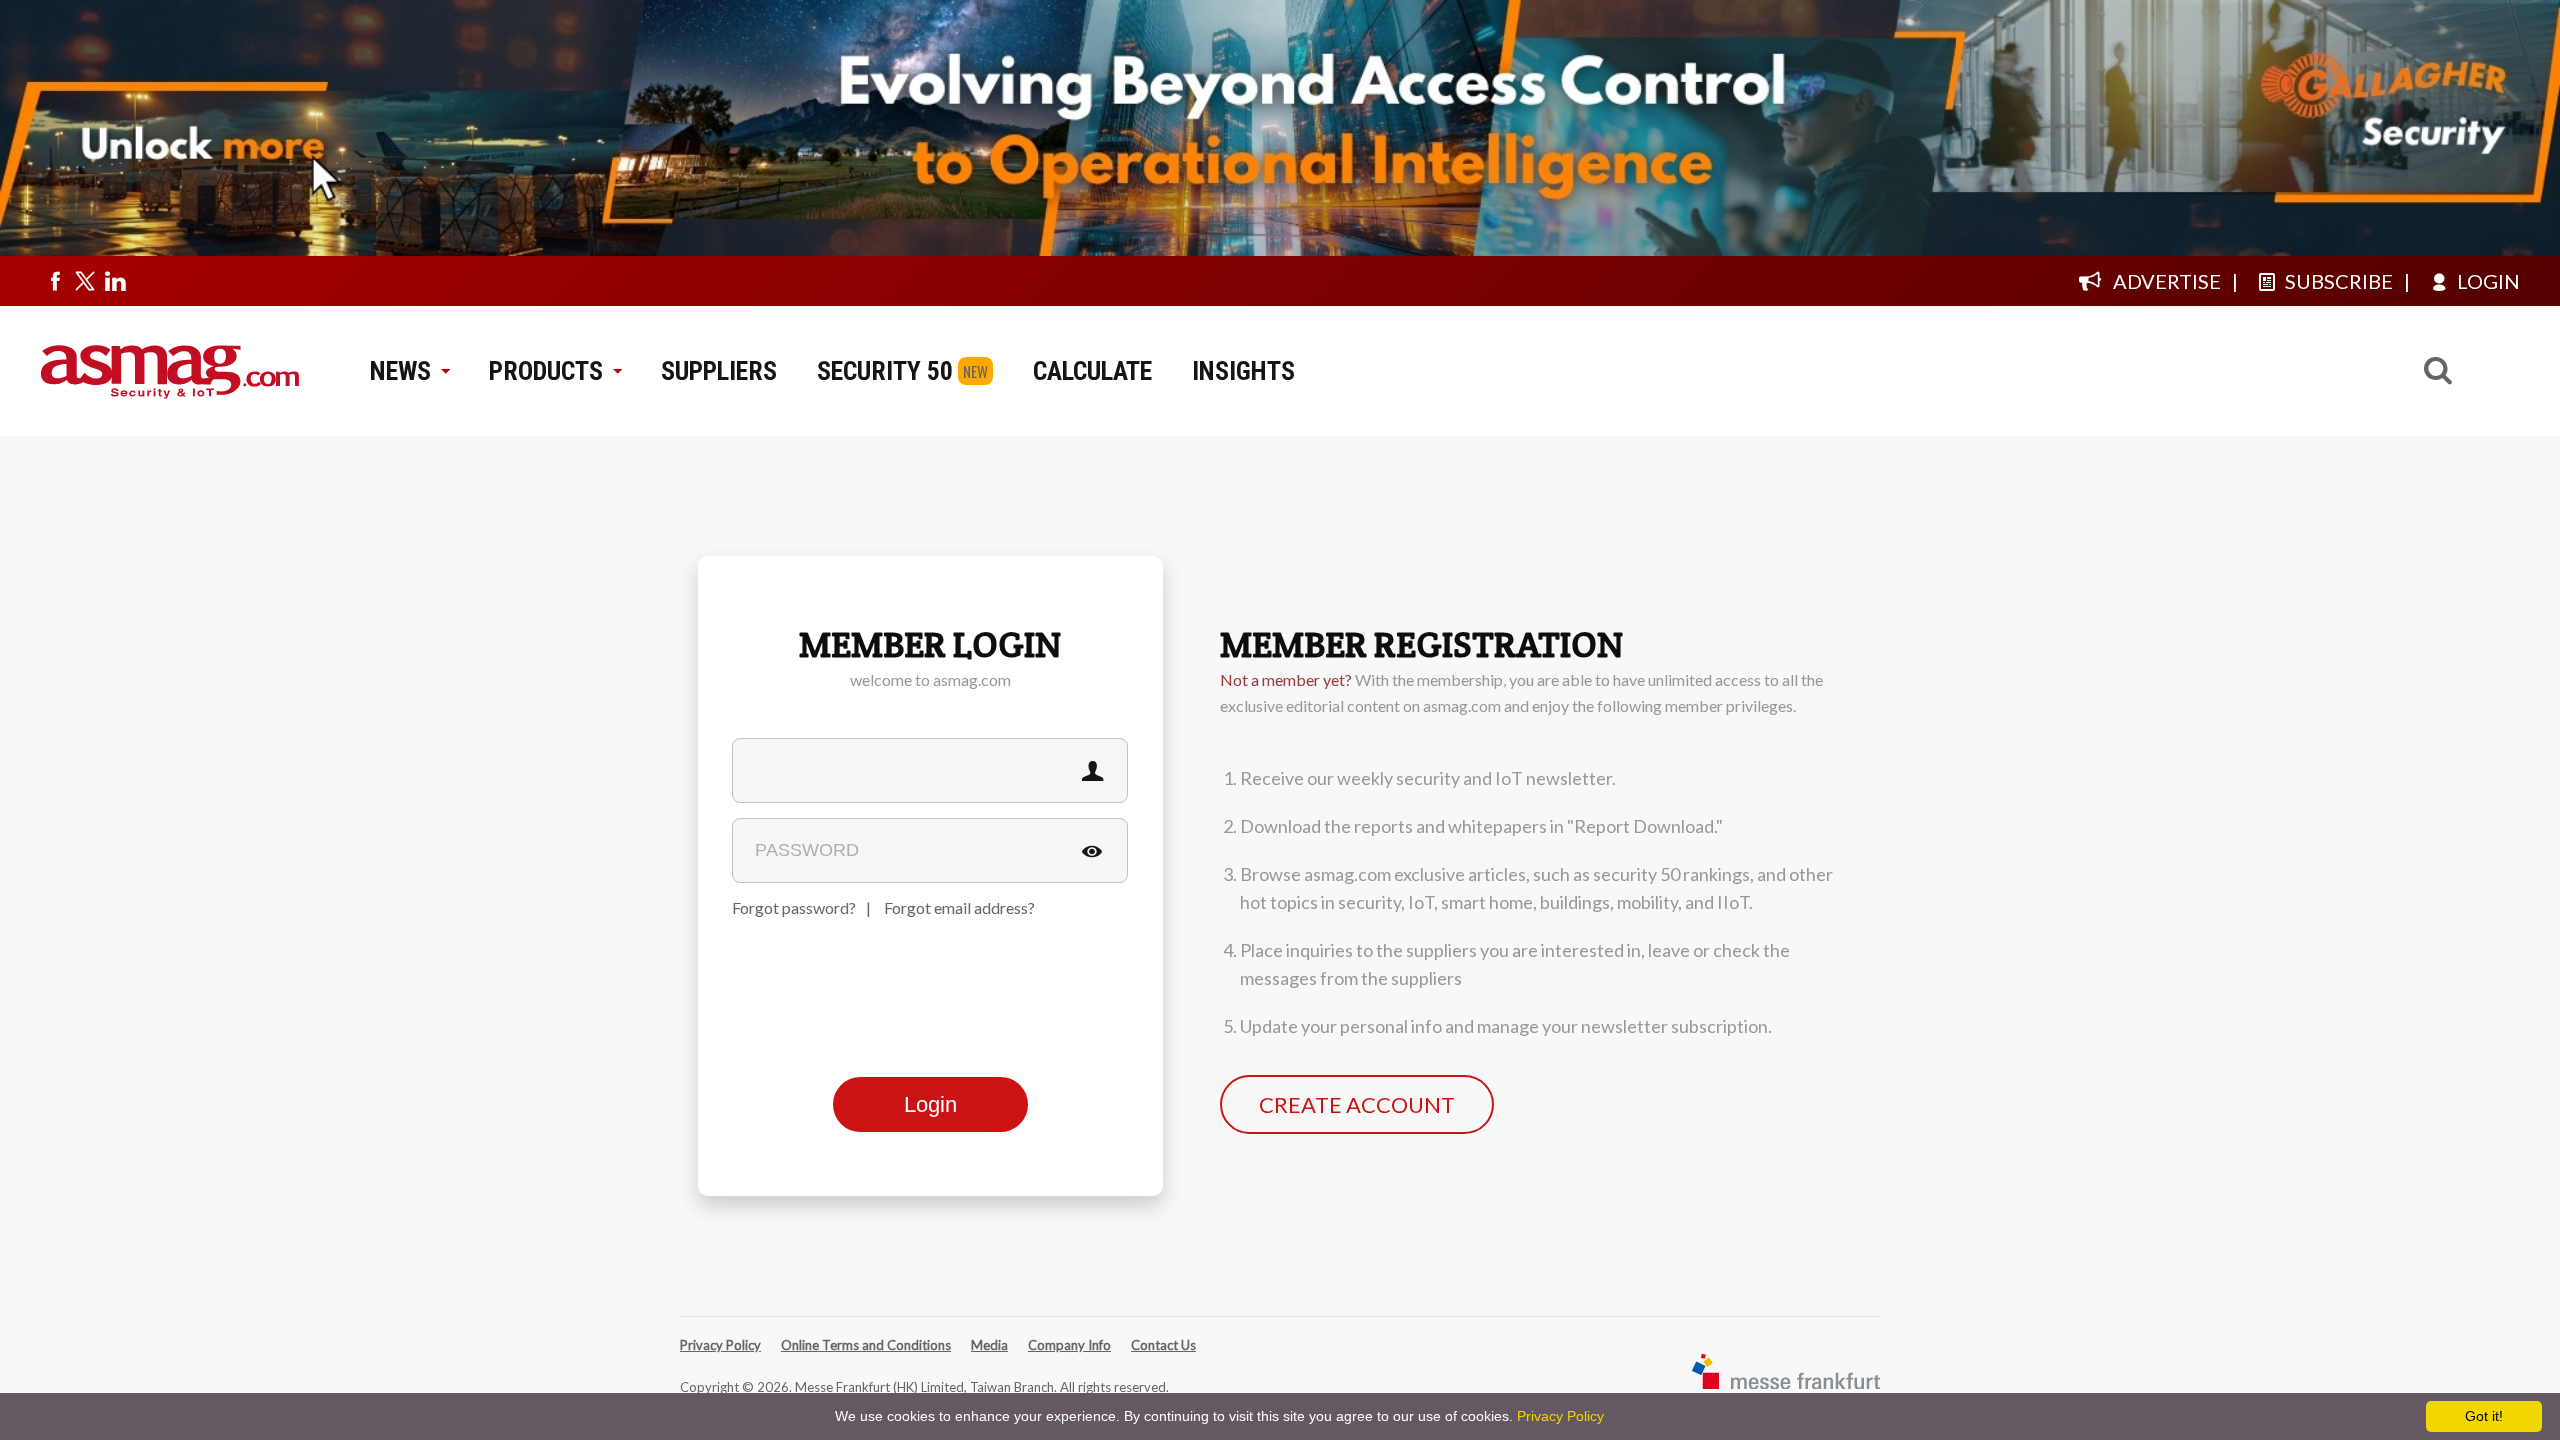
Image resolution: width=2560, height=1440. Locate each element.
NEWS (400, 371)
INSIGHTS (1243, 371)
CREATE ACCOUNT (1357, 1104)
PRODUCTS (546, 371)
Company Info (1069, 1345)
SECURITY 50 (885, 371)
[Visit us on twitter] (85, 281)
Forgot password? (794, 907)
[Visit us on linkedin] (115, 281)
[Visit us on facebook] (55, 281)
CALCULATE (1092, 371)
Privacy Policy (720, 1345)
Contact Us (1163, 1345)
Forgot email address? (959, 907)
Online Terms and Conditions (866, 1345)
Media (989, 1345)
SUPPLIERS (719, 371)
